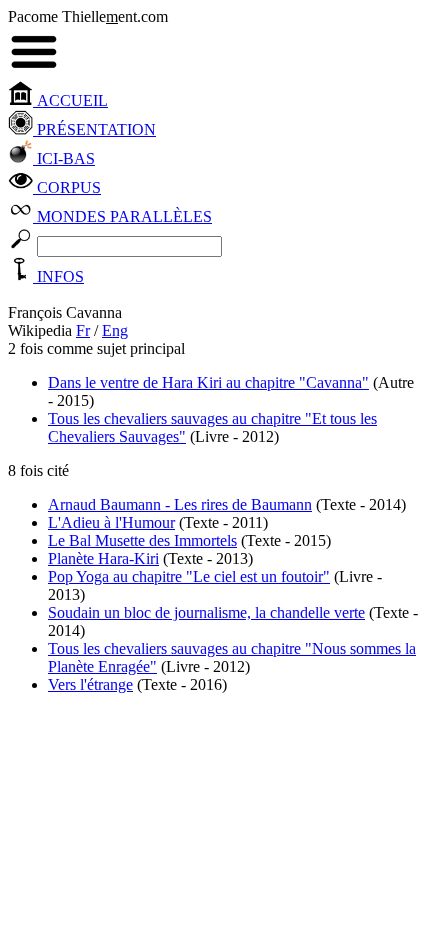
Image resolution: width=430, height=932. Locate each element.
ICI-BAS (64, 158)
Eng (115, 330)
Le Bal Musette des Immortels (142, 540)
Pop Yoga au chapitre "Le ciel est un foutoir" (189, 576)
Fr (83, 330)
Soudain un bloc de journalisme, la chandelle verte (206, 612)
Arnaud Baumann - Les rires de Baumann (180, 504)
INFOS (58, 276)
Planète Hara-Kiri (103, 558)
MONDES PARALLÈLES (122, 216)
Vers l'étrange (90, 684)
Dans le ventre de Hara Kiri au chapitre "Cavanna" (208, 382)
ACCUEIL (70, 100)
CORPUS (67, 187)
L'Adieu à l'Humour (111, 522)
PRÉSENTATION (94, 129)
